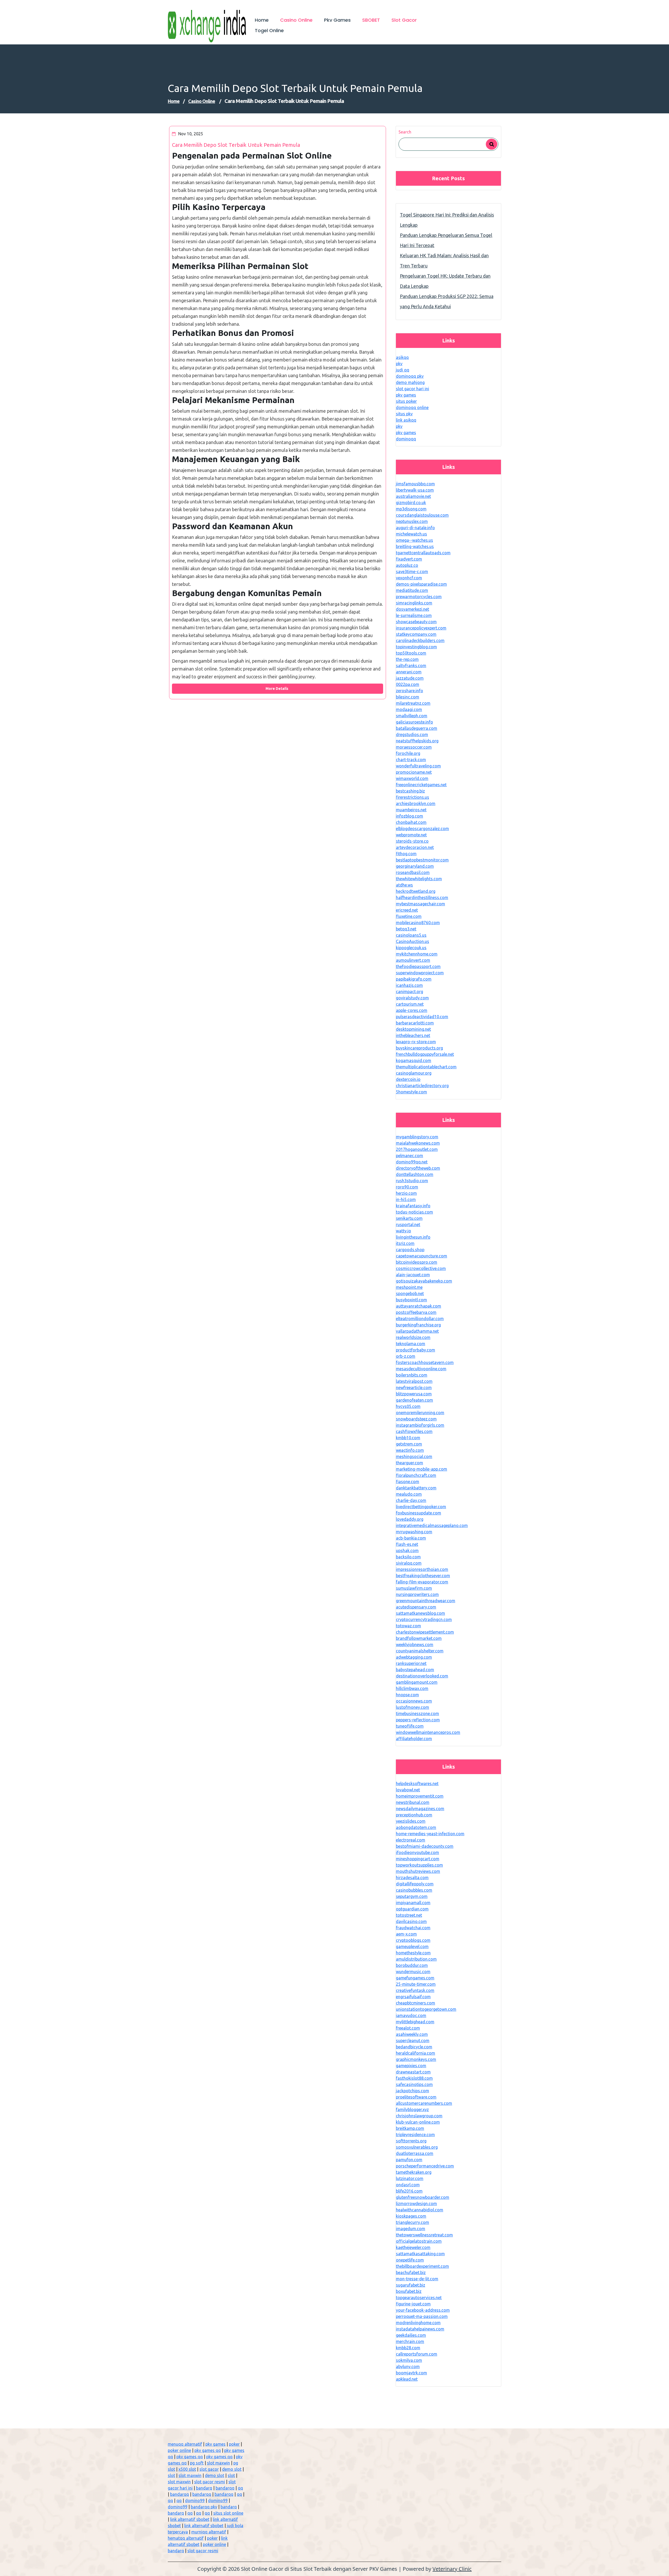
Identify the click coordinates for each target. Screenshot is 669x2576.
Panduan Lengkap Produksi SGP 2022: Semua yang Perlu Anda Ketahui (447, 301)
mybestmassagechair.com (420, 904)
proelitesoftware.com (416, 2097)
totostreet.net (409, 1915)
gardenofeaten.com (414, 1400)
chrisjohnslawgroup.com (419, 2116)
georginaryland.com (415, 866)
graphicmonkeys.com (416, 2059)
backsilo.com (408, 1557)
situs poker (406, 401)
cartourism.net (410, 1004)
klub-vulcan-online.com (418, 2122)
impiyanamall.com (413, 1903)
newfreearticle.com (414, 1388)
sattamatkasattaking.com (420, 2254)
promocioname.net (414, 772)
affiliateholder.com (414, 1739)
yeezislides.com (411, 1821)
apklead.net (407, 2379)
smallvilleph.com (412, 716)
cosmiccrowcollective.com (421, 1268)
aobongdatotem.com (416, 1827)
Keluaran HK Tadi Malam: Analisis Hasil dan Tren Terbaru (444, 261)
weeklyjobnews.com (415, 1645)
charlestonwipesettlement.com (425, 1632)
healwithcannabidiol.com (420, 2210)
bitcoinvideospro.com (417, 1262)
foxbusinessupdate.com (419, 1513)
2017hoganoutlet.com (417, 1149)
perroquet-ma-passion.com (422, 2316)
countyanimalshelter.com (420, 1651)
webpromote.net (411, 835)
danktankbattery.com (416, 1488)
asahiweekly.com (412, 2034)
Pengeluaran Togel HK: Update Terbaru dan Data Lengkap (445, 281)
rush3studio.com (412, 1181)
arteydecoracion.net (415, 847)
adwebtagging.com (414, 1657)
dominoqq (406, 439)
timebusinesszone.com (417, 1714)
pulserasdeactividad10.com (422, 1017)
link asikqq (406, 420)
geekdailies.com (411, 2335)
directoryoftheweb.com (418, 1168)
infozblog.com (410, 816)
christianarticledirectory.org (422, 1086)
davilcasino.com (411, 1921)
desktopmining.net (413, 1029)
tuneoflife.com (410, 1726)
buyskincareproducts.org (419, 1048)
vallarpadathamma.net (417, 1331)
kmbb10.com (408, 1438)
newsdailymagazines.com (420, 1809)
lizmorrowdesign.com (416, 2204)
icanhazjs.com (409, 985)
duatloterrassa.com (415, 2153)
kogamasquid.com (414, 1060)
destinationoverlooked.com (422, 1676)
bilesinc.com (408, 697)
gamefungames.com (415, 1978)
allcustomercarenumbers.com (424, 2103)
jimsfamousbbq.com (415, 484)
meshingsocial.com (414, 1456)
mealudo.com (409, 1494)
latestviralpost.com (414, 1381)
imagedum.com (411, 2229)
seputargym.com (412, 1896)
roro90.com (407, 1187)
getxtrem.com (409, 1444)
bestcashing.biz (410, 791)
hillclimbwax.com (412, 1688)
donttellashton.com (415, 1174)
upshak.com (407, 1551)
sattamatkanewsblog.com (420, 1613)
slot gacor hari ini (413, 389)
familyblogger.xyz (412, 2109)
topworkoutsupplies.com (419, 1865)
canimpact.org (410, 992)
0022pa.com (408, 684)
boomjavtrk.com (411, 2373)
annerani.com (409, 672)
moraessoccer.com (414, 747)
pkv (399, 364)
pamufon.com (409, 2160)
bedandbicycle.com (414, 2047)
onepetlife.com (410, 2260)
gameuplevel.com (412, 1946)
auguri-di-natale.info (415, 528)
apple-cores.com (412, 1010)
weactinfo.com (410, 1450)
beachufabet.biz (411, 2272)
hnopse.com (407, 1695)
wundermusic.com (413, 1972)
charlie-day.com (411, 1500)
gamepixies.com (411, 2066)
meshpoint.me (409, 1287)
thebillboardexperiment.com (422, 2266)
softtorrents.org (411, 2141)
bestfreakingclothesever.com (423, 1576)
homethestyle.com (413, 1953)
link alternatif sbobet (190, 2519)
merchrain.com (410, 2341)
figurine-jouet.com (413, 2304)
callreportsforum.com (417, 2354)
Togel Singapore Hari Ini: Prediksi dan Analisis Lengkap (447, 220)
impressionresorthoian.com (422, 1569)
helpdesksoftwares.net (417, 1784)
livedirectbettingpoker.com (421, 1507)
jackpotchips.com (413, 2091)
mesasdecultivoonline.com (421, 1369)
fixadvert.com (409, 559)
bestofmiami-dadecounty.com (425, 1846)
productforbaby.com (416, 1350)
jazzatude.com (410, 678)
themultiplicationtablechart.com (426, 1067)
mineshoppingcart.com (418, 1859)
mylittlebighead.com (415, 2022)
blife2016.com (409, 2191)
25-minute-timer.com (416, 1984)
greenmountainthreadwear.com (426, 1601)
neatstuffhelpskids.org (417, 741)
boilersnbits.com (412, 1375)
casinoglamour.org (414, 1073)
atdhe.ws (404, 885)
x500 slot (187, 2469)
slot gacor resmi (210, 2482)
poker (234, 2444)
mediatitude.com (412, 590)
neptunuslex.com (412, 521)
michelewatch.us (411, 534)
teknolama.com (411, 1344)
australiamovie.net (413, 496)
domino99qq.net (412, 1162)
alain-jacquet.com (413, 1275)
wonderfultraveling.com (418, 766)
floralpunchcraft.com (416, 1475)
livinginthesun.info (413, 1237)
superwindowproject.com (420, 973)
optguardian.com (412, 1909)
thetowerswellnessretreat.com (424, 2235)
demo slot (232, 2469)
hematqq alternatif (186, 2538)
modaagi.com (409, 709)
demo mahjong (410, 382)
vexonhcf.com (409, 578)
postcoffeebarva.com (416, 1312)
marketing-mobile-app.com (422, 1469)
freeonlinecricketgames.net (421, 785)
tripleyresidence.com (415, 2135)
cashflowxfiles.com (414, 1431)
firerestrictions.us (413, 797)
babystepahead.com (415, 1670)
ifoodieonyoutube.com (417, 1852)
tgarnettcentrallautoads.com (423, 553)
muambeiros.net (411, 810)
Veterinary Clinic (452, 2569)
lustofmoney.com (413, 1707)
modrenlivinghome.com (418, 2323)
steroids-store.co (412, 841)
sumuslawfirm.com (414, 1588)
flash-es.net (407, 1544)
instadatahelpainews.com (420, 2329)
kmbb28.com (408, 2348)
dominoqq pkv (410, 376)
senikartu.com (409, 1218)
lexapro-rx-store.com (416, 1042)
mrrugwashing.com (414, 1532)
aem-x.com (406, 1934)
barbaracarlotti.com (415, 1023)
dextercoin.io (408, 1079)
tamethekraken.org (414, 2172)
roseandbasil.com (413, 872)
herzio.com (406, 1193)
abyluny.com (408, 2367)
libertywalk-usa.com (415, 490)
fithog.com (406, 854)
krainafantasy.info (413, 1206)
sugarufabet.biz (411, 2285)
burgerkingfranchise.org (418, 1325)
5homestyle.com (411, 1092)
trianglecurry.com (413, 2222)
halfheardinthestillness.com (422, 897)
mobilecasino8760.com (418, 923)
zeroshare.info (410, 691)
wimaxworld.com (412, 778)
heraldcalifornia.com (416, 2053)
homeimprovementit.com (420, 1796)
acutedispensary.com (416, 1607)
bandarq (204, 2488)
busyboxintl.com (411, 1300)
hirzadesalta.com (412, 1878)
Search (405, 132)
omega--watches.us (414, 540)
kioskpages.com (411, 2216)
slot (171, 2475)
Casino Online (202, 101)
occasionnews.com (414, 1701)
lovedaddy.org (410, 1519)
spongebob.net (410, 1293)
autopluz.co (407, 565)
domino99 (195, 2501)
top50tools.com (411, 653)
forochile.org (408, 753)
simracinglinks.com (414, 603)
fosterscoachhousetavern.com (425, 1362)
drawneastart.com (413, 2072)
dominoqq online (412, 407)
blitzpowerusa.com (414, 1394)
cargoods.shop (410, 1250)
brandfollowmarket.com (419, 1638)
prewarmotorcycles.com (419, 597)
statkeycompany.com (416, 634)
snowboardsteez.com (416, 1419)
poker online (179, 2450)
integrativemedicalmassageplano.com (432, 1525)
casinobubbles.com (414, 1890)
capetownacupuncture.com (422, 1256)
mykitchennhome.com (417, 954)
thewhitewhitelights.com (419, 879)
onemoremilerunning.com (420, 1413)
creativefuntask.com (415, 1990)
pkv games (406, 395)
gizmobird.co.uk (411, 503)
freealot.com (408, 2028)
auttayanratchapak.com (419, 1306)
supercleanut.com (413, 2041)
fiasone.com (408, 1482)
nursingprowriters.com (417, 1594)
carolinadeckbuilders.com (420, 640)
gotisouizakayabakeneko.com (424, 1281)
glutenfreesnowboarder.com (423, 2197)
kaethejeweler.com (413, 2247)
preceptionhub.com (414, 1815)
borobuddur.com (412, 1965)
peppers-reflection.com (418, 1720)
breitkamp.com (410, 2128)
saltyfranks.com (411, 666)
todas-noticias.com (414, 1212)
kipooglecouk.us (411, 948)
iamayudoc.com (411, 2015)
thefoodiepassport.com (418, 966)
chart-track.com (411, 760)
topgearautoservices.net (419, 2298)
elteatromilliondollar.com (420, 1319)
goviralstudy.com (412, 998)
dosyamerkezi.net (413, 609)
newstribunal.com (413, 1802)
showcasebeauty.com (416, 622)
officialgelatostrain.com (419, 2241)
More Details (277, 689)
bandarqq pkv (204, 2507)
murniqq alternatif (209, 2532)
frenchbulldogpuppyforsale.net (425, 1054)
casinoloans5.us (411, 935)
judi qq (403, 370)
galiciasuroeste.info (414, 722)
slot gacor (209, 2469)
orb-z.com (406, 1356)
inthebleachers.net (413, 1035)
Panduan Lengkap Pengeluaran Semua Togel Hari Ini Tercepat (446, 240)
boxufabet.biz (409, 2291)
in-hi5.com (406, 1199)
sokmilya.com (409, 2360)
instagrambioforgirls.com (420, 1425)
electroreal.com (411, 1840)
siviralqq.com (409, 1563)
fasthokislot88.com (414, 2078)
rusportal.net (408, 1225)
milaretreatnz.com (413, 703)
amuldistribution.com (416, 1959)
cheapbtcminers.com (416, 2003)
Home (174, 101)
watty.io (403, 1231)
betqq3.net (406, 929)
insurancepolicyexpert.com (421, 628)
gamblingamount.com (417, 1682)
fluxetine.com (409, 916)
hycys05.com (408, 1406)
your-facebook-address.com (423, 2310)
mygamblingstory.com (417, 1137)
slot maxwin (218, 2463)
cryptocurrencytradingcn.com (424, 1619)
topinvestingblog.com (416, 647)
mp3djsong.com (411, 509)
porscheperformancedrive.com (425, 2166)
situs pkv (404, 414)
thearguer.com (410, 1463)
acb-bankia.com (411, 1538)
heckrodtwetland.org (416, 891)
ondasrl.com (408, 2185)
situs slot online (228, 2513)
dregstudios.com (412, 735)
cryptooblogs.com (413, 1940)
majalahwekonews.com (418, 1143)
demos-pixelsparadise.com (421, 584)
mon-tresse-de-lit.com (417, 2279)
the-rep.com (407, 659)
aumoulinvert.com (413, 960)
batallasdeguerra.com (417, 728)
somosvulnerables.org (417, 2147)
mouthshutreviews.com (418, 1871)
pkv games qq (208, 2450)
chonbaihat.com (411, 822)
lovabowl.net (408, 1790)
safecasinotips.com (414, 2084)
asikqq (402, 357)
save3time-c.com (412, 572)
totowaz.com (408, 1626)
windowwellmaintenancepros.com (428, 1732)
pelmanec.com (410, 1156)
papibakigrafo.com (414, 979)
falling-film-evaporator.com (422, 1582)
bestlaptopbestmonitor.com (422, 860)
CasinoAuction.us (413, 941)
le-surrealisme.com (414, 615)
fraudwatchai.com (413, 1928)
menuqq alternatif (185, 2444)
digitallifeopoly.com (415, 1884)
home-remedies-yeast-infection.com (430, 1834)
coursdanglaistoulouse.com (422, 515)
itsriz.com (405, 1243)
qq (240, 2488)
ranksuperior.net (411, 1663)
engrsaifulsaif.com (413, 1997)
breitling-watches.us (415, 546)
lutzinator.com (410, 2178)
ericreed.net (407, 910)
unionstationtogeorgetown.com (426, 2009)
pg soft (197, 2463)
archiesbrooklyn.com (416, 803)
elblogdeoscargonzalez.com (422, 829)
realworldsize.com (413, 1337)
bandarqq (225, 2488)
